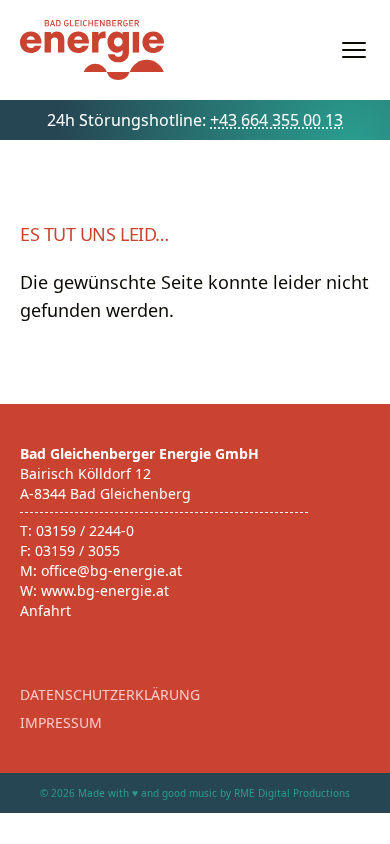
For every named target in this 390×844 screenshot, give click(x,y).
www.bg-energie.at (105, 590)
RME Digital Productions (292, 793)
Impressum (61, 722)
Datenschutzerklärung (110, 694)
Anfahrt (45, 610)
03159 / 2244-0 (85, 530)
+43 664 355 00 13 (276, 120)
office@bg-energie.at (111, 570)
